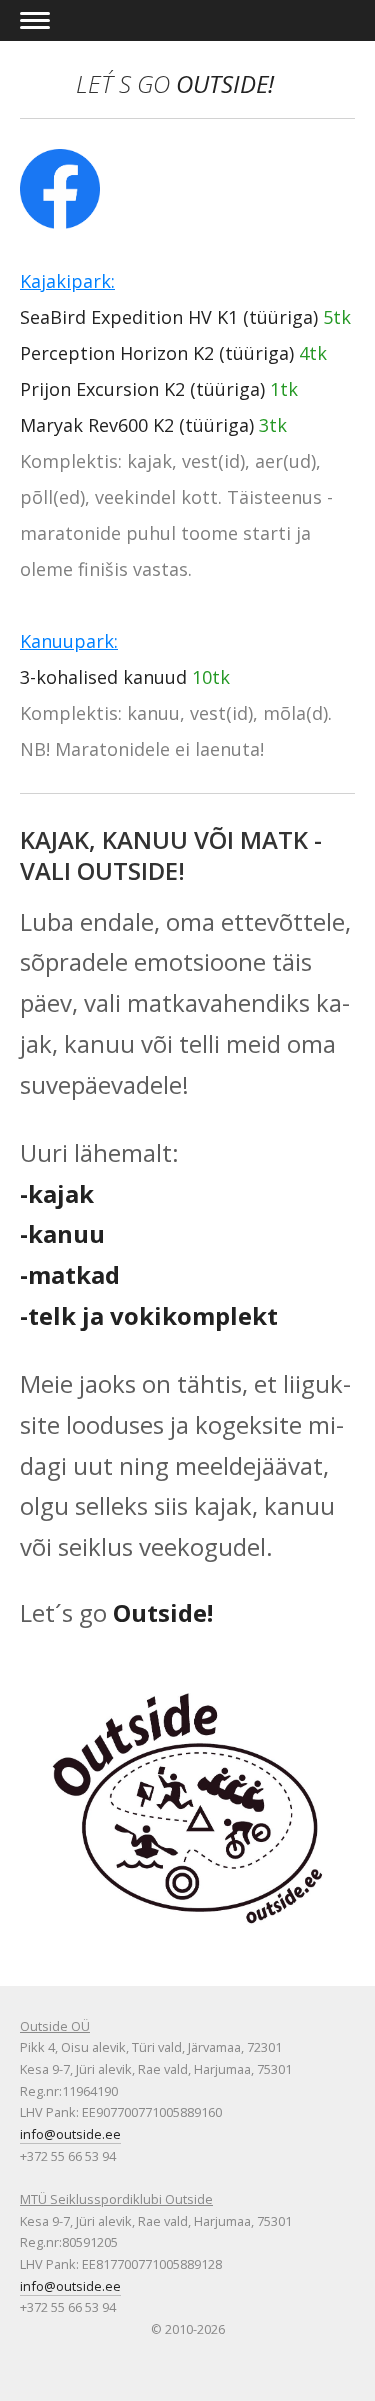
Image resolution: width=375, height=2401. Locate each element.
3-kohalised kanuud (103, 677)
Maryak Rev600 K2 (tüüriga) (137, 425)
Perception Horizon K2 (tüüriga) (157, 353)
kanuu (66, 1233)
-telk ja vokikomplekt (149, 1315)
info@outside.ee (70, 2134)
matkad (74, 1274)
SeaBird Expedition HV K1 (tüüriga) (169, 317)
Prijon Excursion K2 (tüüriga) (142, 389)
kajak (61, 1193)
